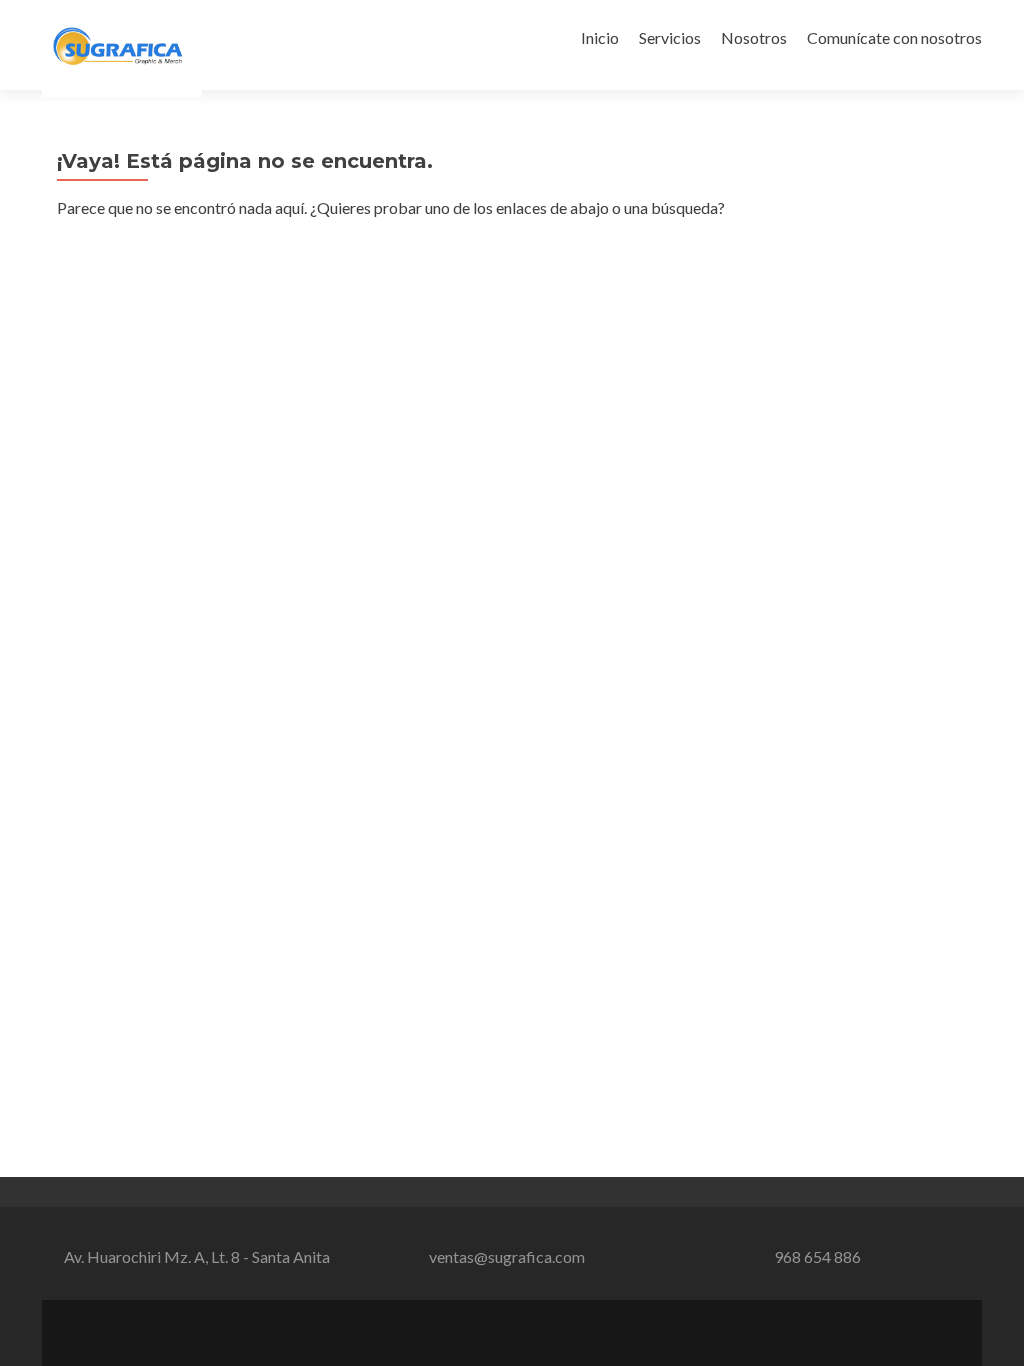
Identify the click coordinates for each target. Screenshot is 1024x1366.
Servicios (670, 37)
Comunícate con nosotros (894, 37)
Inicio (600, 37)
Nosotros (754, 37)
